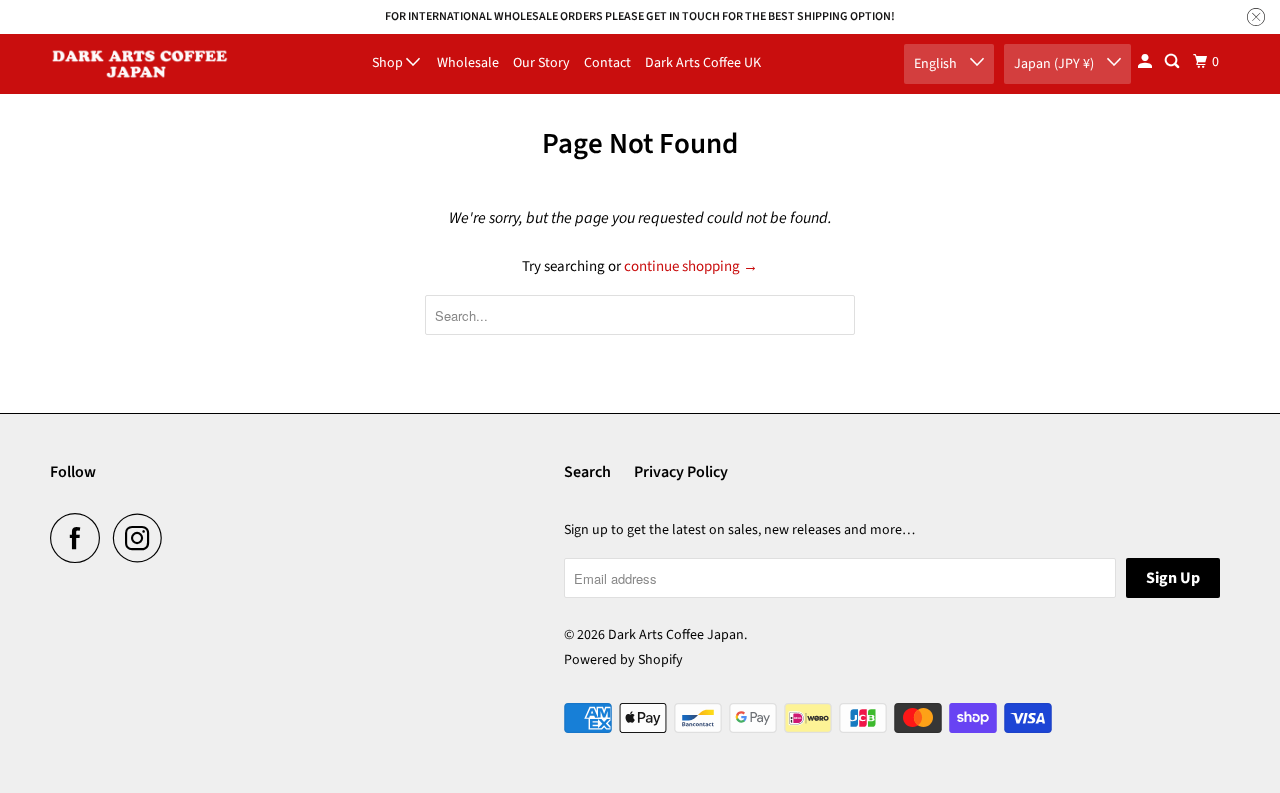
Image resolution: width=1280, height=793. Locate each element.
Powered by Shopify (623, 660)
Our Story (541, 63)
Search (587, 472)
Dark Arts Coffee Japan (676, 635)
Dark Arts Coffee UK (703, 63)
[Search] (1173, 62)
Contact (607, 63)
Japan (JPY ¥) (1055, 64)
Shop (389, 63)
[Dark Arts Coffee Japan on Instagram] (143, 538)
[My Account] (1146, 62)
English (937, 64)
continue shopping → (691, 266)
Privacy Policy (681, 472)
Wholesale (468, 63)
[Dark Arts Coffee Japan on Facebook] (80, 538)
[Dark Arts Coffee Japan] (140, 64)
